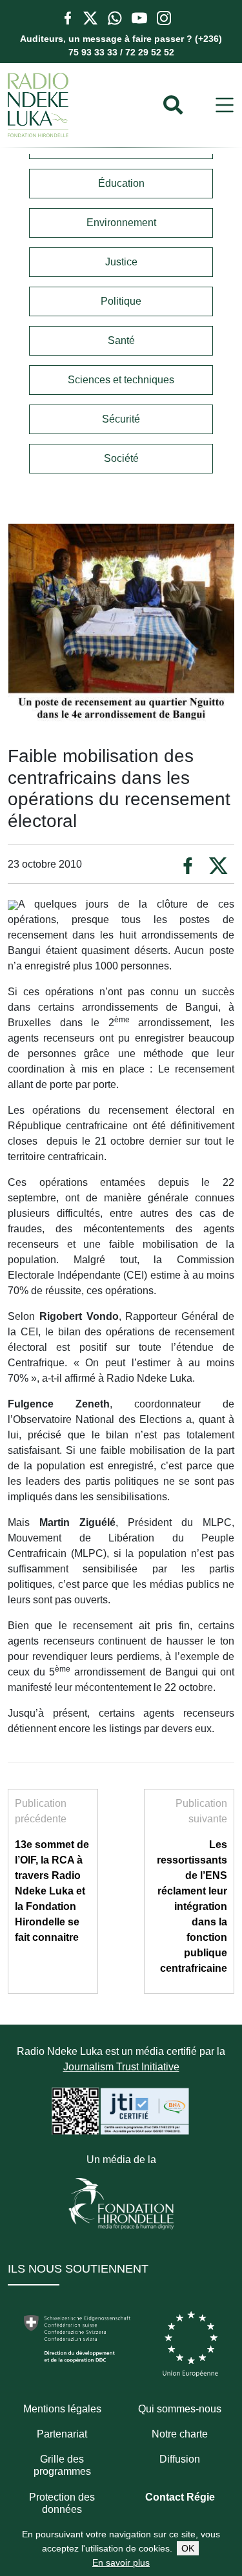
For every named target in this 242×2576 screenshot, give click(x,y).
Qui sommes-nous (180, 2409)
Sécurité (121, 419)
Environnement (121, 223)
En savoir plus (121, 2562)
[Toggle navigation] (225, 105)
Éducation (121, 183)
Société (121, 458)
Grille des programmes (62, 2465)
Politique (121, 301)
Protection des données (62, 2503)
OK (188, 2548)
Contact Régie (180, 2497)
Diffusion (180, 2459)
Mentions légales (62, 2409)
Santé (121, 340)
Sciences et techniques (121, 380)
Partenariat (62, 2434)
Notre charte (180, 2434)
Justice (121, 262)
